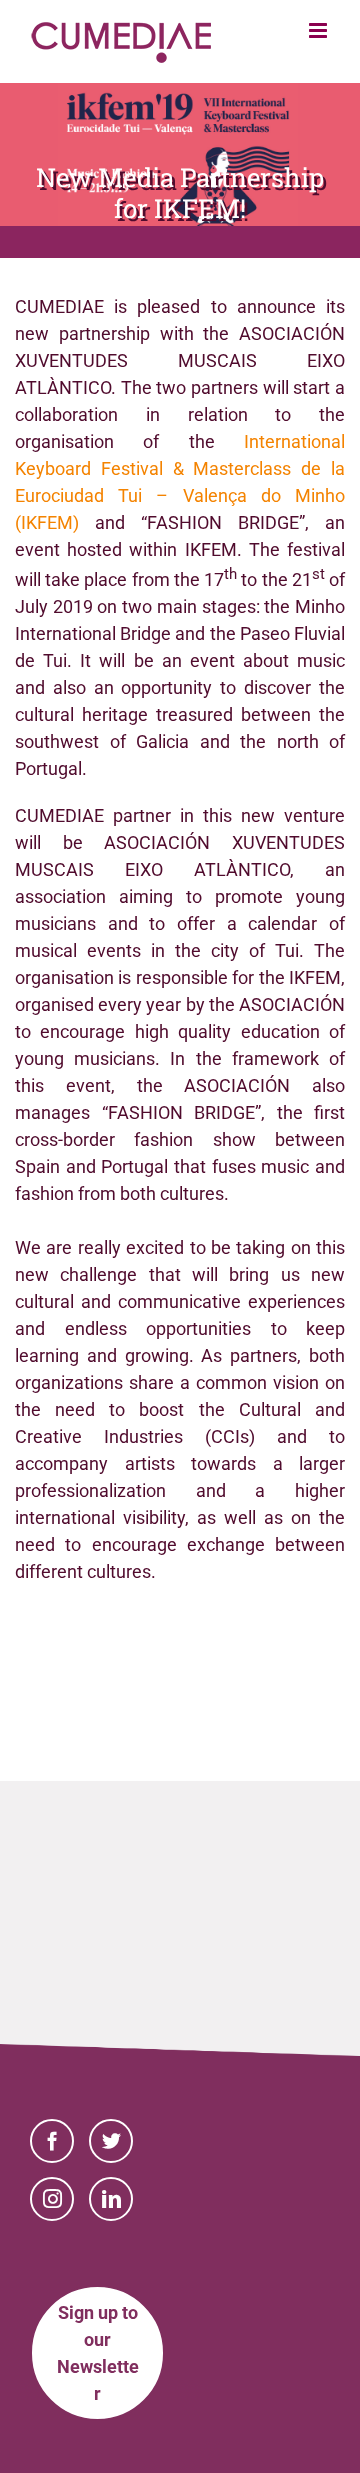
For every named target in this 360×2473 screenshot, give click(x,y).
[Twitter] (111, 2141)
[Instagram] (52, 2199)
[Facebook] (52, 2141)
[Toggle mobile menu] (319, 30)
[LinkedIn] (111, 2199)
